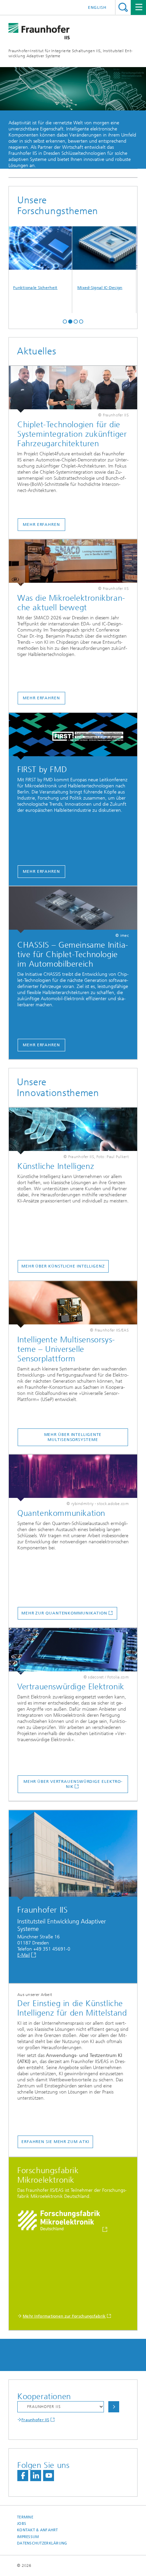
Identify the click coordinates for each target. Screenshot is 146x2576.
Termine (25, 2517)
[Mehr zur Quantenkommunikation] (73, 1478)
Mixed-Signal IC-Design (85, 288)
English (97, 7)
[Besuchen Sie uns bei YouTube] (49, 2476)
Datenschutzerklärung (42, 2543)
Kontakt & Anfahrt (38, 2530)
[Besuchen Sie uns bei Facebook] (23, 2476)
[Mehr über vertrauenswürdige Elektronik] (73, 1651)
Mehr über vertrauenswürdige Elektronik (73, 1784)
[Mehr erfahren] (73, 389)
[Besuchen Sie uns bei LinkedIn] (36, 2476)
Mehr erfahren (41, 524)
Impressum (28, 2537)
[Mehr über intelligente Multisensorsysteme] (73, 1304)
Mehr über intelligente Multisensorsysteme (73, 1437)
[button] (65, 321)
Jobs (22, 2524)
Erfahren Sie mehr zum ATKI (55, 2142)
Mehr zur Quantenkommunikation (64, 1613)
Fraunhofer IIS (35, 2420)
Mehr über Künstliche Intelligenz (63, 1266)
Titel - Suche (123, 7)
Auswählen (114, 2407)
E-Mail (24, 1955)
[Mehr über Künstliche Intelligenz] (73, 1131)
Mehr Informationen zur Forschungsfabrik (64, 2316)
